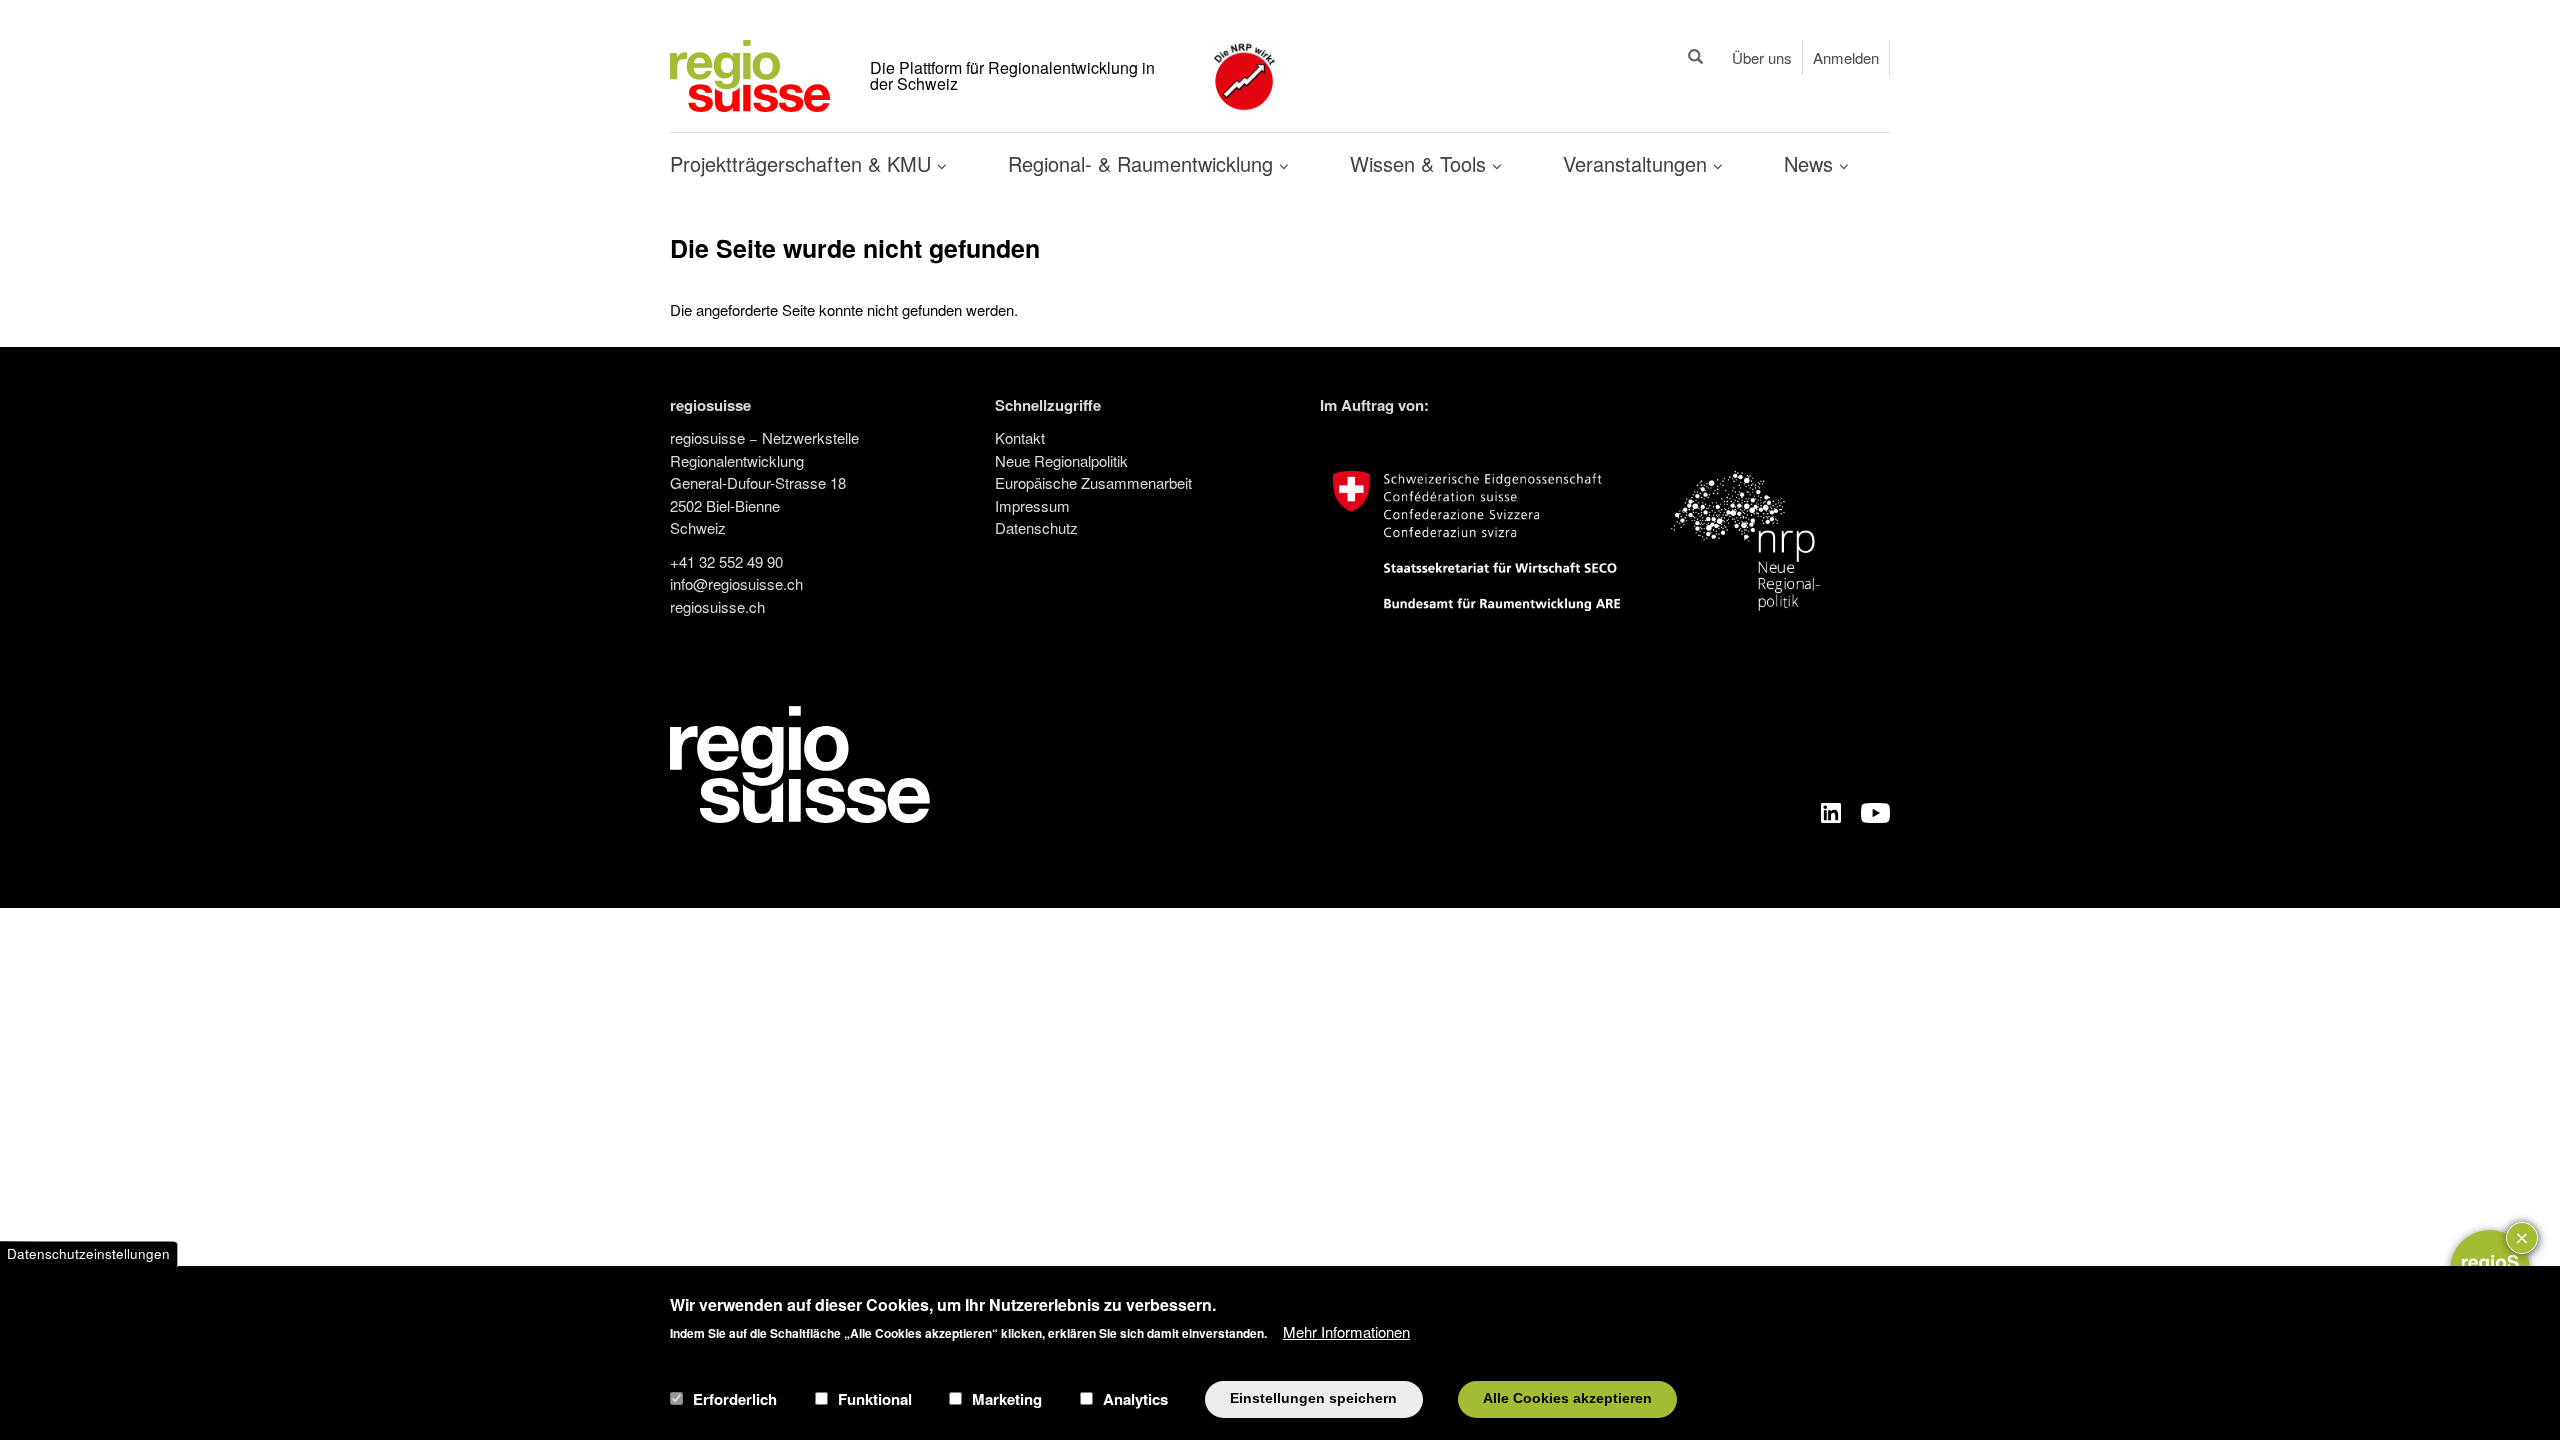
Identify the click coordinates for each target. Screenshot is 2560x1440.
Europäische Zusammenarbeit (1093, 482)
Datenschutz (1036, 527)
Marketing (1007, 1399)
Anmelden (1846, 57)
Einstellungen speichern (1313, 1398)
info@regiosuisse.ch (736, 583)
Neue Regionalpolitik (1061, 460)
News (1811, 163)
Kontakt (1020, 437)
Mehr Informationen (1346, 1330)
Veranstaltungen (1638, 163)
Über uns (1762, 57)
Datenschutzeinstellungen (88, 1253)
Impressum (1032, 505)
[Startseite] (750, 73)
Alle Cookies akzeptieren (1567, 1398)
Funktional (875, 1399)
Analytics (1135, 1399)
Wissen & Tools (1421, 163)
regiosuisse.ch (717, 606)
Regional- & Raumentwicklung (1143, 163)
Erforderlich (735, 1399)
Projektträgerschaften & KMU (803, 163)
